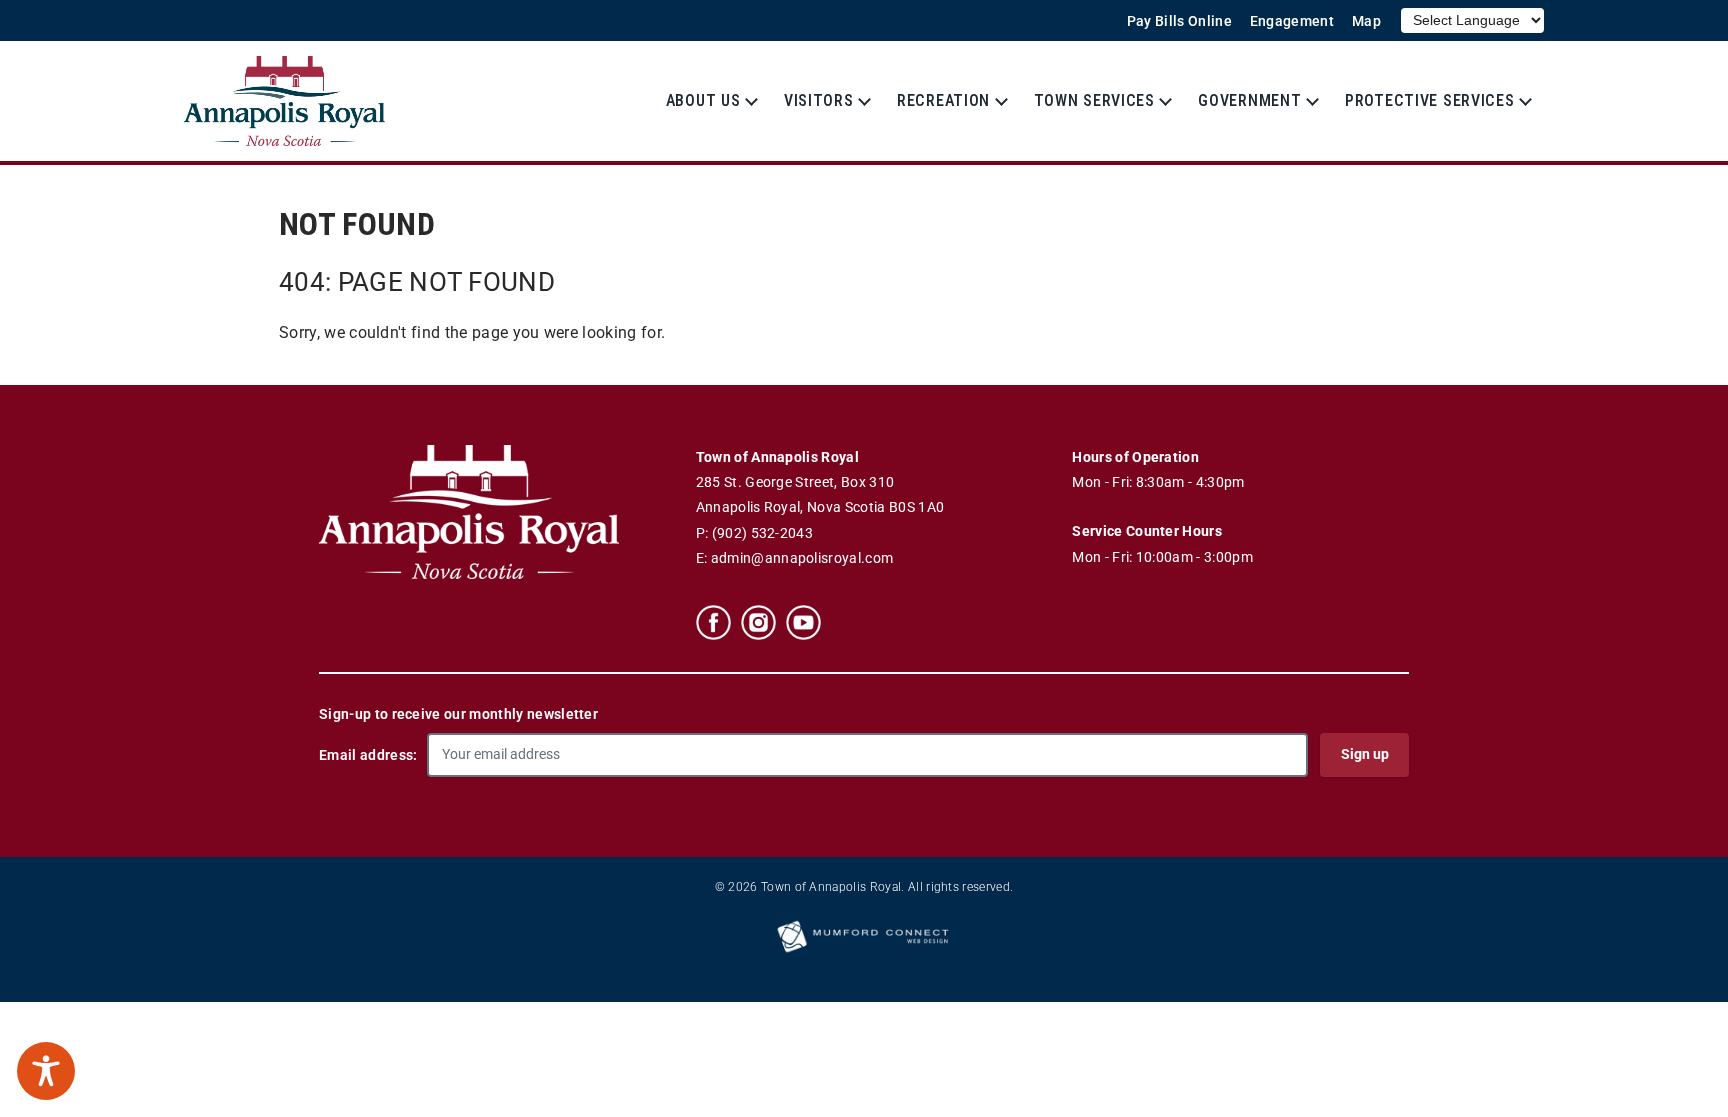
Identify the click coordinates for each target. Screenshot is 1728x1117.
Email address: (368, 755)
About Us (703, 100)
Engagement (1292, 21)
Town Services (1094, 100)
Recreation (943, 100)
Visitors (819, 100)
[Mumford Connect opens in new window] (864, 951)
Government (1249, 100)
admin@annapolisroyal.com (802, 558)
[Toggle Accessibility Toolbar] (46, 1071)
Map (1366, 21)
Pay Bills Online (1179, 21)
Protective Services (1430, 100)
